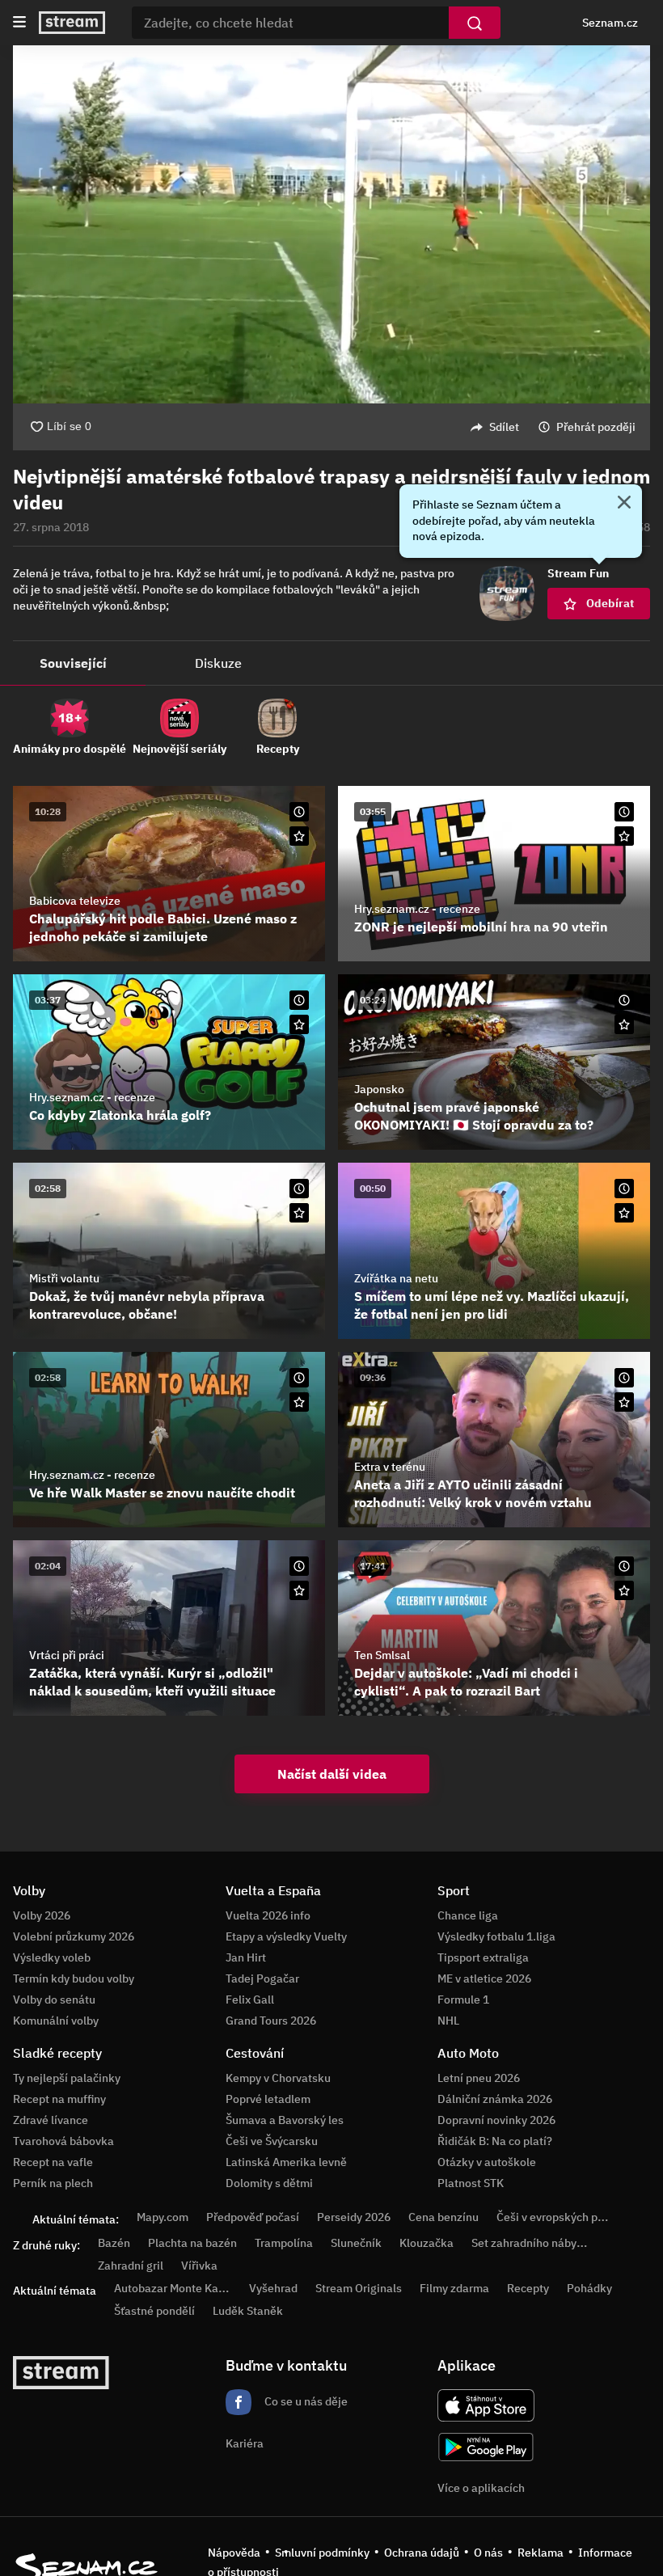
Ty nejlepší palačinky (67, 2078)
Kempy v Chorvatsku (278, 2078)
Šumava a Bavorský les (285, 2120)
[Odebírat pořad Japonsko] (624, 1024)
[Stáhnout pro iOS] (486, 2405)
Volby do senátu (54, 2000)
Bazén (114, 2243)
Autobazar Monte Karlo (173, 2288)
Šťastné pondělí (154, 2311)
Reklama (541, 2553)
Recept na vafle (53, 2162)
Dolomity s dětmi (269, 2183)
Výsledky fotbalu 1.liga (496, 1936)
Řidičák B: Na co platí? (495, 2141)
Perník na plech (53, 2183)
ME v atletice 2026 (484, 1978)
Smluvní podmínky (322, 2553)
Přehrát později (596, 427)
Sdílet (504, 427)
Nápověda (234, 2553)
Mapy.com (163, 2217)
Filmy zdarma (454, 2288)
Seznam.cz (610, 23)
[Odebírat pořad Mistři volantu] (299, 1213)
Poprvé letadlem (268, 2099)
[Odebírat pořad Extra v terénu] (624, 1402)
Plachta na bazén (192, 2243)
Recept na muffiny (59, 2099)
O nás (488, 2553)
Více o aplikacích (481, 2488)
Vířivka (199, 2266)
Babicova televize (75, 901)
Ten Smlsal (382, 1655)
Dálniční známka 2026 (495, 2099)
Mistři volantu (64, 1278)
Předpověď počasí (253, 2217)
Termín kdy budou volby (74, 1978)
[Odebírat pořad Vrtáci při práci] (299, 1590)
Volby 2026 (42, 1915)
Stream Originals (359, 2288)
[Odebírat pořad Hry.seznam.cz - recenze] (624, 836)
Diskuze (218, 663)
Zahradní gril (131, 2266)
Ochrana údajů (422, 2553)
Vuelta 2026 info (268, 1915)
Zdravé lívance (51, 2120)
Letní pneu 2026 (479, 2078)
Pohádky (589, 2288)
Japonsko (379, 1089)
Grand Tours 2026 (271, 2021)
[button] (331, 224)
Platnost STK (471, 2183)
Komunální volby (56, 2021)
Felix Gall (250, 2000)
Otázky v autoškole (487, 2162)
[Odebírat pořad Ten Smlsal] (624, 1590)
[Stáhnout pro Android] (486, 2447)
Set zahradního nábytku (532, 2243)
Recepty (528, 2288)
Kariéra (245, 2443)
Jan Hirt (246, 1957)
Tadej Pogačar (262, 1978)
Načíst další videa (332, 1774)
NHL (448, 2021)
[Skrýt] (624, 504)
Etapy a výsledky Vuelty (286, 1936)
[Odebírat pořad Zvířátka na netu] (624, 1213)
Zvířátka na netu (396, 1278)
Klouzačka (427, 2243)
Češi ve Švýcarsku (272, 2141)
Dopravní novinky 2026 (496, 2120)
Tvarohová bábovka (63, 2141)
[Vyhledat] (475, 23)
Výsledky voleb (52, 1957)
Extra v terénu (390, 1467)
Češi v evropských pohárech (568, 2217)
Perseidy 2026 (354, 2217)
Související (73, 663)
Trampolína (284, 2243)
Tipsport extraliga (483, 1957)
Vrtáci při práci (67, 1655)
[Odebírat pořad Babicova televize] (299, 836)
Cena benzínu (443, 2217)
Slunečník (356, 2243)
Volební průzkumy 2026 (74, 1936)
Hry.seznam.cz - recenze (417, 909)
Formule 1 (463, 2000)
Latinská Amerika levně (286, 2162)
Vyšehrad (273, 2288)
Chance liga (468, 1915)
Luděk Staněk (248, 2311)
